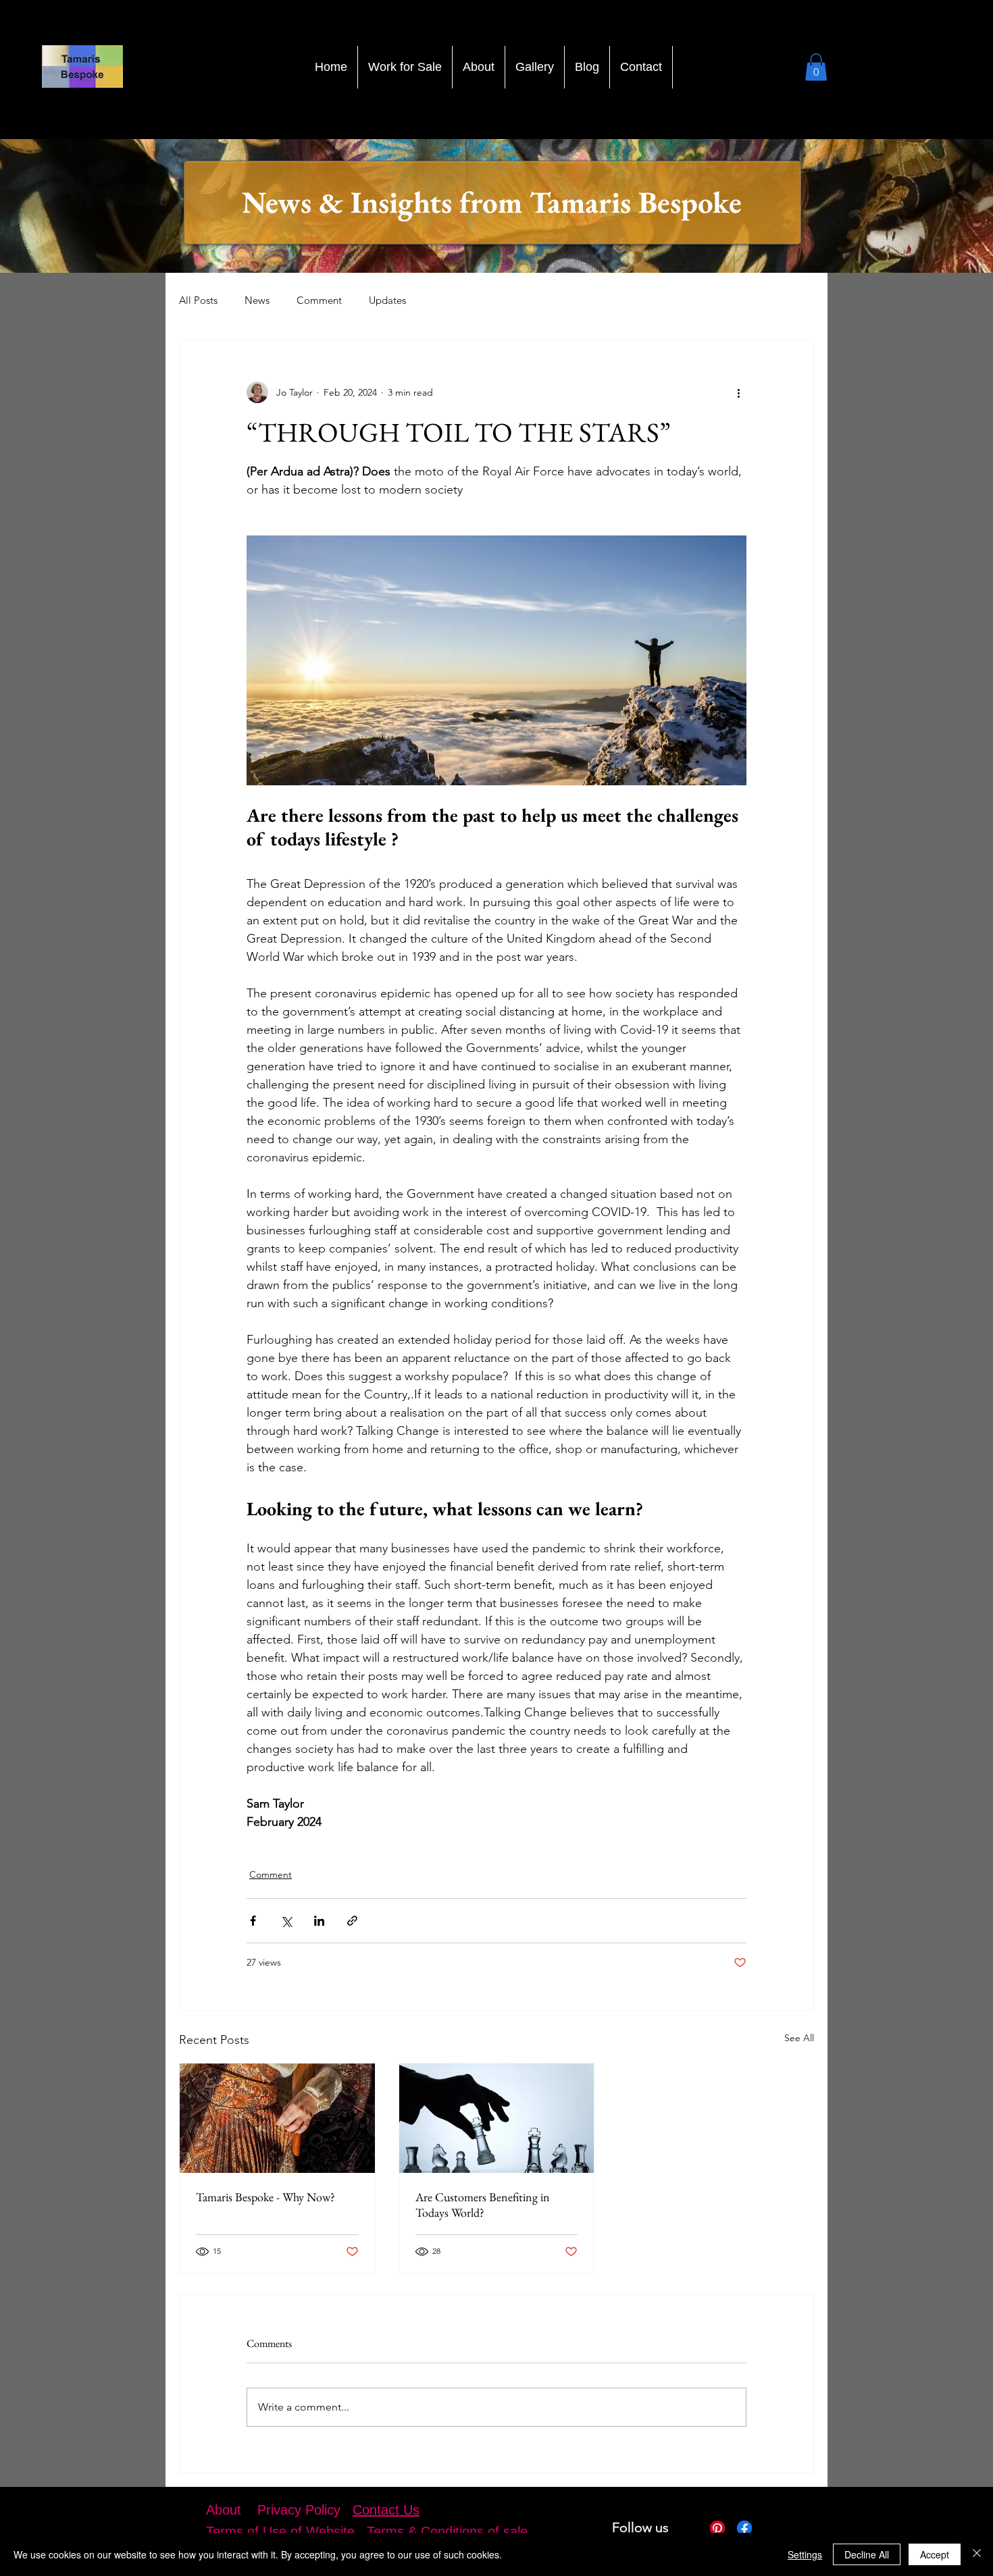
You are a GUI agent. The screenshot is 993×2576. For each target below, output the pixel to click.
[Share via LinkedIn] (319, 1921)
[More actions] (738, 392)
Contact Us (386, 2510)
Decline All (867, 2554)
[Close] (977, 2554)
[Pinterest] (717, 2528)
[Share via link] (352, 1921)
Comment (319, 300)
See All (799, 2038)
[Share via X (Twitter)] (286, 1921)
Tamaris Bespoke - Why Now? (265, 2197)
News (257, 300)
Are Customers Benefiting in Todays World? (483, 2205)
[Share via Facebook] (253, 1921)
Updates (387, 300)
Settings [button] (805, 2554)
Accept (935, 2554)
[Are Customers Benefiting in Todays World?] (497, 2118)
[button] (816, 67)
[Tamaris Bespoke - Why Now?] (277, 2118)
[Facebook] (744, 2528)
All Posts (198, 300)
